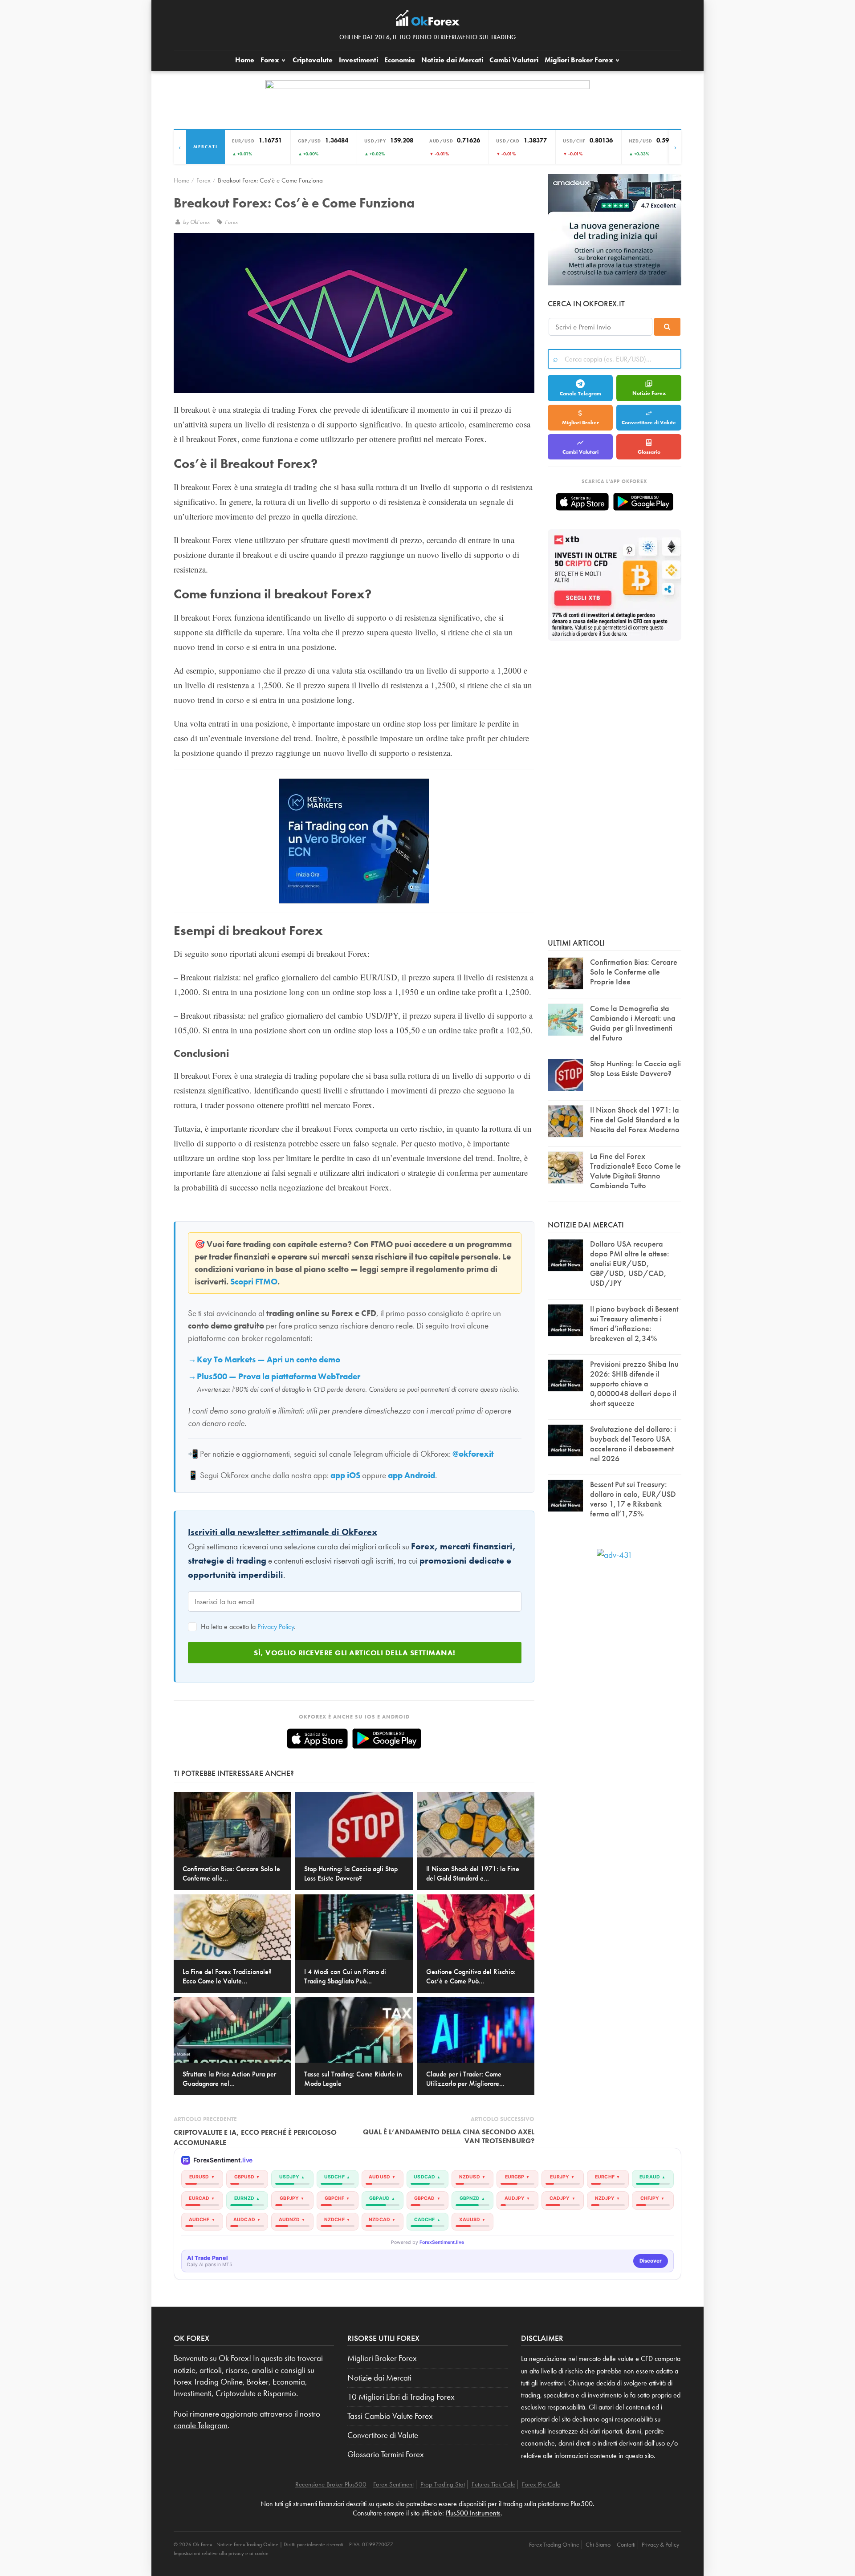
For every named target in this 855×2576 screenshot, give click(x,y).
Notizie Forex (649, 393)
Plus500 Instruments (473, 2513)
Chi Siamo (598, 2544)
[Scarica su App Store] (317, 1739)
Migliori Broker (579, 60)
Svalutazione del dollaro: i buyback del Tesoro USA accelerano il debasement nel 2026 (633, 1444)
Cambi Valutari (514, 60)
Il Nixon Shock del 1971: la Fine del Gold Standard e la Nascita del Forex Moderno (635, 1119)
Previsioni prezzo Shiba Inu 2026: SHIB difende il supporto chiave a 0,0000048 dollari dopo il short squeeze (634, 1383)
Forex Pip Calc (541, 2484)
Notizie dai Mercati (452, 60)
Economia (400, 60)
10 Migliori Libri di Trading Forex (401, 2397)
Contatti (626, 2544)
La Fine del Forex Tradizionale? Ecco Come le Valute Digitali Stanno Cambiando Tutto (635, 1171)
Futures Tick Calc (493, 2484)
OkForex (201, 222)
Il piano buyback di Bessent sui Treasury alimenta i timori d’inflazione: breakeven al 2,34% (634, 1323)
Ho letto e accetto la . (247, 1627)
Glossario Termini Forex (386, 2454)
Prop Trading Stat (443, 2484)
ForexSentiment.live (442, 2242)
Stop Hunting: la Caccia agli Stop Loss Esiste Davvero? (635, 1068)
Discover (651, 2261)
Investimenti (358, 60)
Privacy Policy (276, 1627)
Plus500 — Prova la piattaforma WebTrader (279, 1377)
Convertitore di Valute (649, 423)
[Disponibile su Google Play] (387, 1739)
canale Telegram (201, 2426)
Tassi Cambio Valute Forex (390, 2416)
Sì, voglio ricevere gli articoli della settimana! (355, 1653)
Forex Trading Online (554, 2544)
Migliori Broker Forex (382, 2358)
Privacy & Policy (660, 2544)
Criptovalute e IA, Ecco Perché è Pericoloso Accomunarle (255, 2137)
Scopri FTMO (254, 1282)
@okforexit (473, 1454)
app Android (411, 1475)
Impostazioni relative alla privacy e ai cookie (221, 2553)
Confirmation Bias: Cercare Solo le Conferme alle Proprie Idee (634, 972)
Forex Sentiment (393, 2484)
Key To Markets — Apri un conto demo (269, 1360)
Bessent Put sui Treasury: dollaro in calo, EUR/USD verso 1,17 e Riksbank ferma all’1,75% (633, 1499)
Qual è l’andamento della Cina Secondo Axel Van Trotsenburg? (449, 2136)
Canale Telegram (580, 394)
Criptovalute (313, 60)
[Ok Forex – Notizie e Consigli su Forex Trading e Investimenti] (428, 20)
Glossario (649, 452)
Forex (271, 60)
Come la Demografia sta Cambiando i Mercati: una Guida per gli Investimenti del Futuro (633, 1023)
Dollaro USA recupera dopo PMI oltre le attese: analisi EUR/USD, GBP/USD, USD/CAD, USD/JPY (630, 1263)
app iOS (345, 1475)
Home (245, 60)
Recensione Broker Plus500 (331, 2484)
